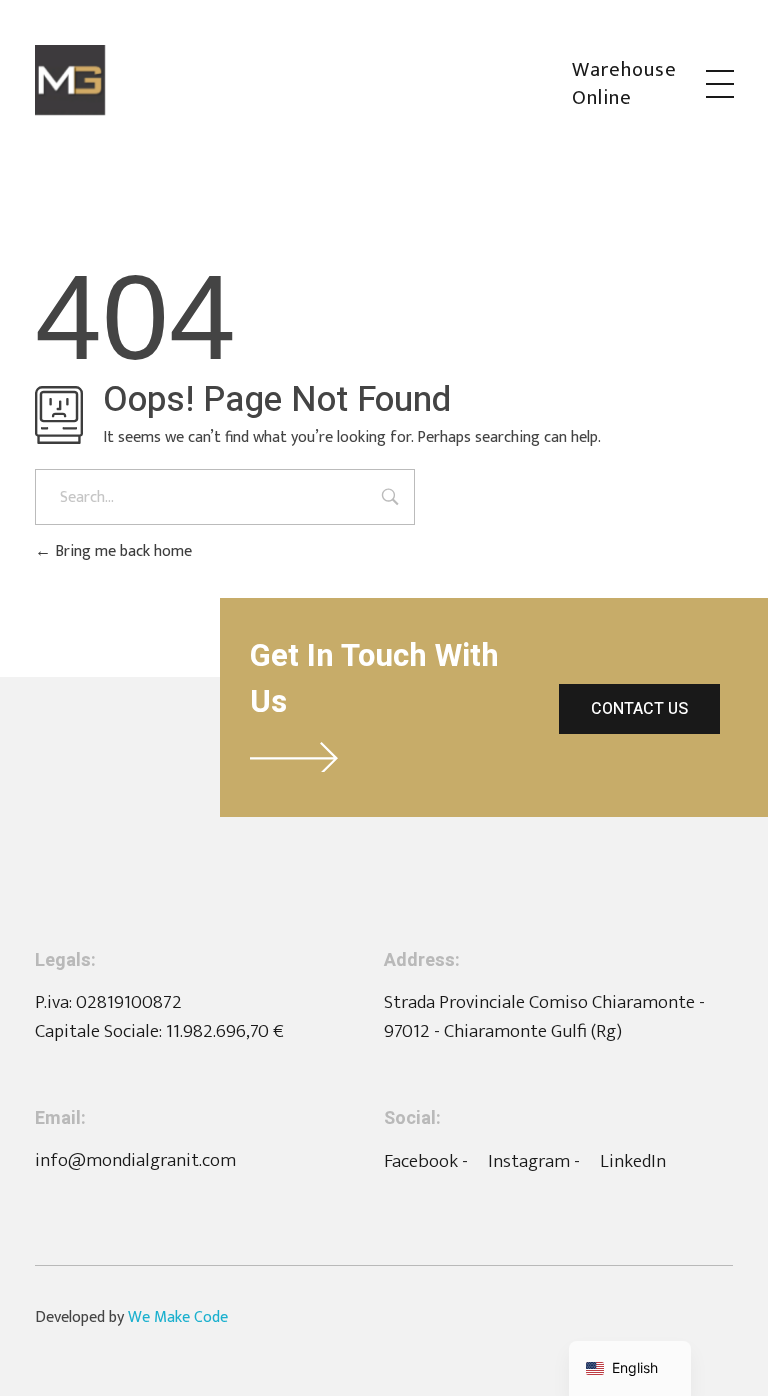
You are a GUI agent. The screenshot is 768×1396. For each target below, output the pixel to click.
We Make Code (178, 1317)
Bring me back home (121, 551)
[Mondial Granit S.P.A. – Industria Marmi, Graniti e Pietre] (303, 80)
